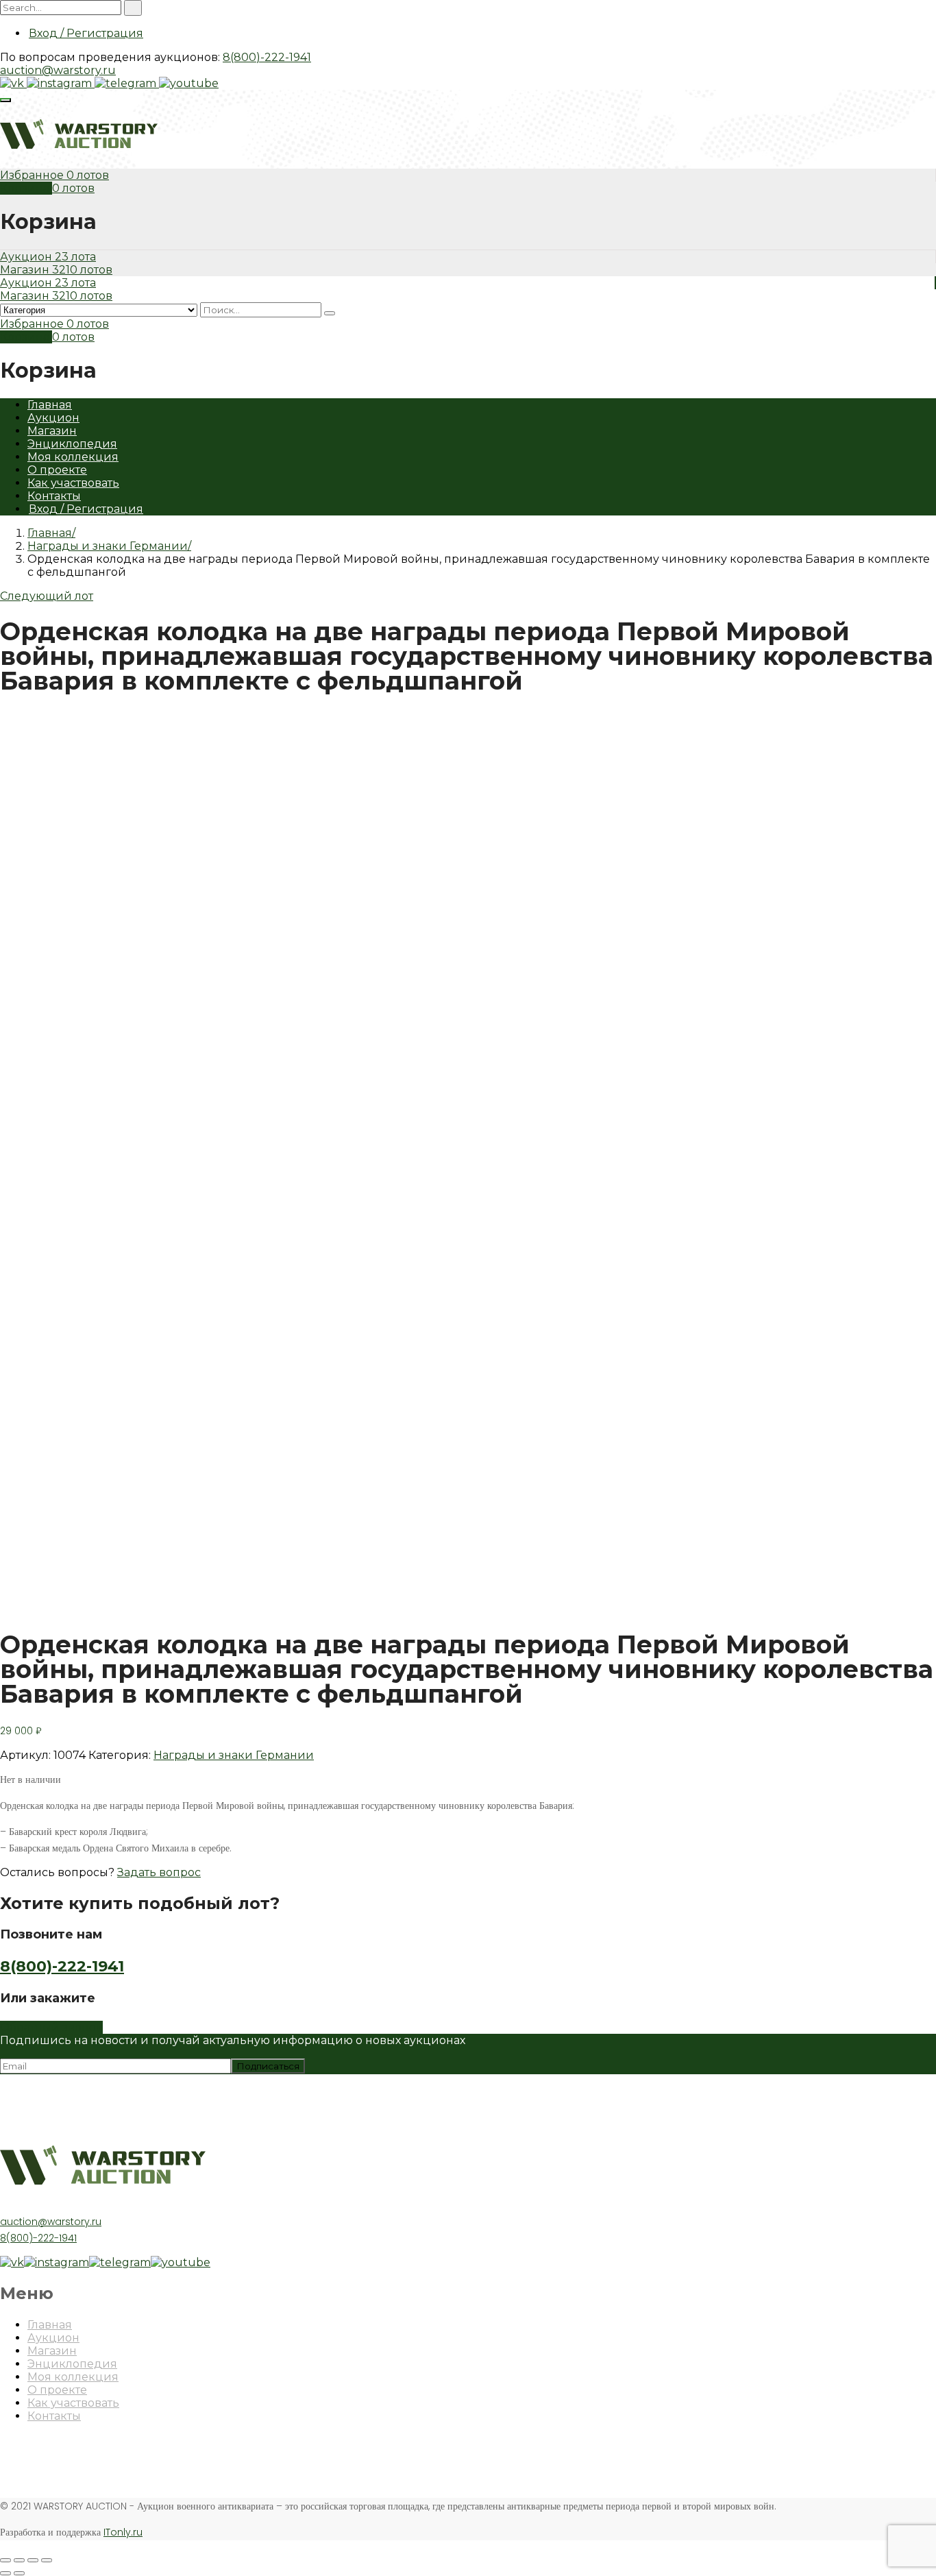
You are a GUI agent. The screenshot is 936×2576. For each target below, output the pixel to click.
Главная (50, 405)
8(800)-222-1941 (267, 57)
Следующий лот (47, 596)
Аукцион (27, 257)
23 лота (75, 257)
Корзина (26, 188)
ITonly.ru (123, 2532)
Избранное (33, 175)
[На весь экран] (33, 2560)
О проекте (57, 470)
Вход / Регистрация (86, 33)
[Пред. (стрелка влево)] (5, 2573)
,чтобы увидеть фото (58, 1603)
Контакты (54, 496)
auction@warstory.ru (58, 70)
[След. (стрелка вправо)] (19, 2573)
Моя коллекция (73, 457)
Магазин (26, 270)
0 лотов (88, 175)
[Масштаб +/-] (47, 2560)
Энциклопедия (72, 444)
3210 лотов (82, 270)
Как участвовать (73, 483)
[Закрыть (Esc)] (5, 2560)
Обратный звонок (51, 2027)
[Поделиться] (19, 2560)
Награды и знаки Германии (108, 546)
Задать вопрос (159, 1872)
